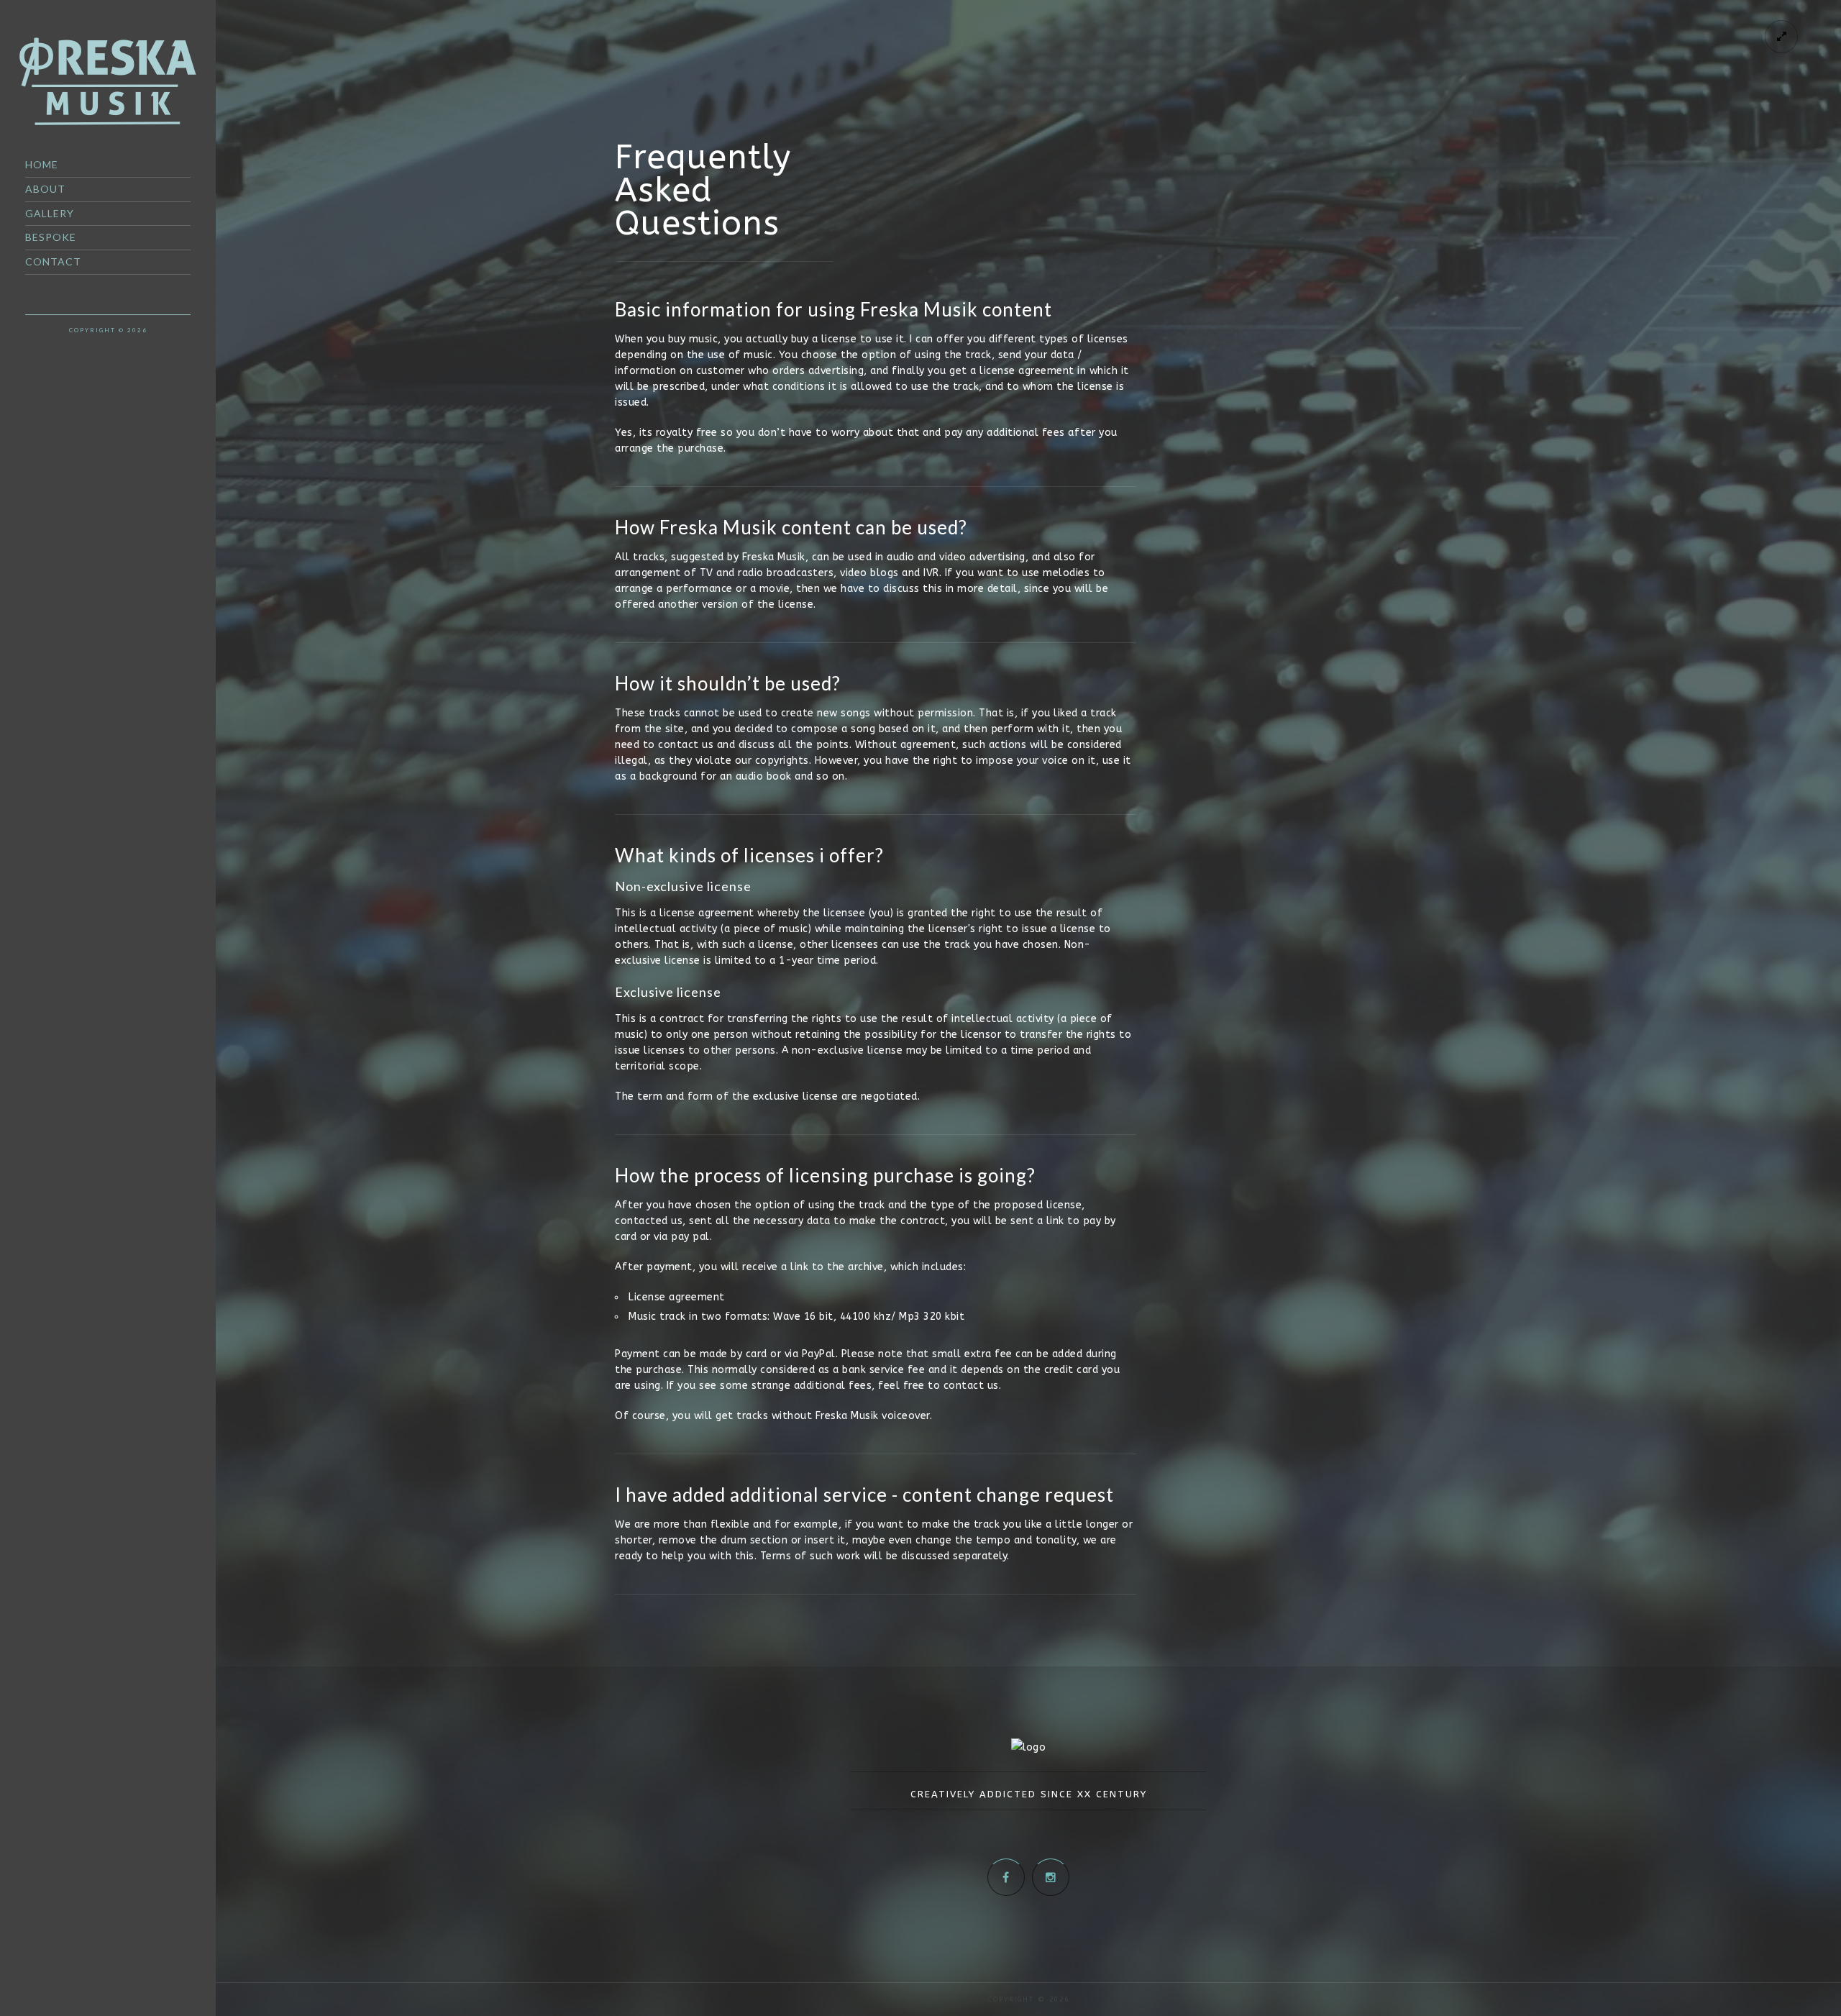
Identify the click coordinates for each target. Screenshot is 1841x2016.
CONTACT (53, 261)
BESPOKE (51, 237)
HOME (42, 164)
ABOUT (45, 189)
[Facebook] (1006, 1877)
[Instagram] (1051, 1877)
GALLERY (50, 213)
